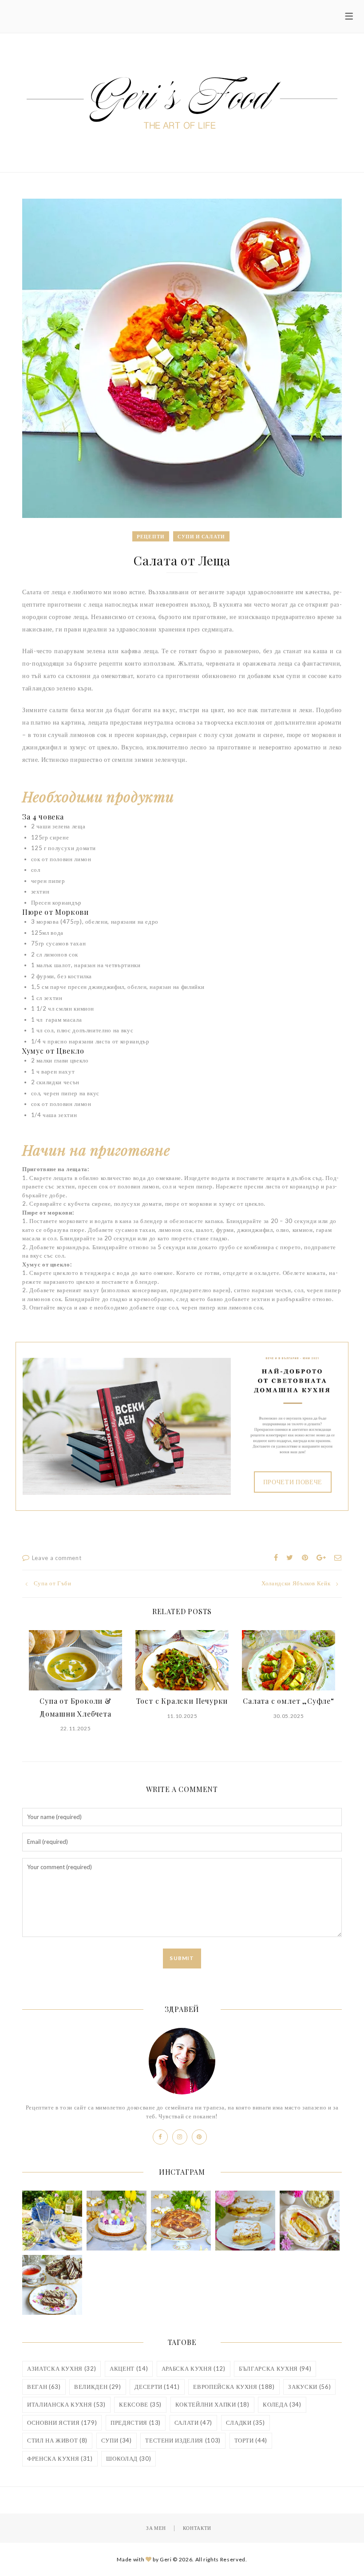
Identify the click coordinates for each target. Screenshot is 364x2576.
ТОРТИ (251, 2440)
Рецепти (151, 536)
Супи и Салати (201, 536)
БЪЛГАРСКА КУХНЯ (275, 2368)
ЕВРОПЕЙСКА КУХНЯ (234, 2387)
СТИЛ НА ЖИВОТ (57, 2440)
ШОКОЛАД (129, 2458)
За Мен (156, 2528)
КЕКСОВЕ (140, 2404)
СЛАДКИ (245, 2423)
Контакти (197, 2528)
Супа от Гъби (52, 1583)
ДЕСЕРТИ (157, 2387)
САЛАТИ (193, 2423)
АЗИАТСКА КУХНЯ (61, 2368)
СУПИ (117, 2440)
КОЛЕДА (282, 2404)
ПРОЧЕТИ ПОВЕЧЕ (293, 1482)
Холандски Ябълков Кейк (296, 1583)
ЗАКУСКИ (309, 2387)
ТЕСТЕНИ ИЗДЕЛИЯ (183, 2440)
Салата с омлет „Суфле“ (289, 1701)
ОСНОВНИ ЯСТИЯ (62, 2423)
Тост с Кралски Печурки (182, 1701)
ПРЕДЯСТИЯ (136, 2423)
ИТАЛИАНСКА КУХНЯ (66, 2404)
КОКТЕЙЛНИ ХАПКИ (212, 2404)
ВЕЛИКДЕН (97, 2387)
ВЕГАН (44, 2387)
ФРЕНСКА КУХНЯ (60, 2458)
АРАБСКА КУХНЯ (194, 2368)
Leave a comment (57, 1558)
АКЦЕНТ (129, 2368)
